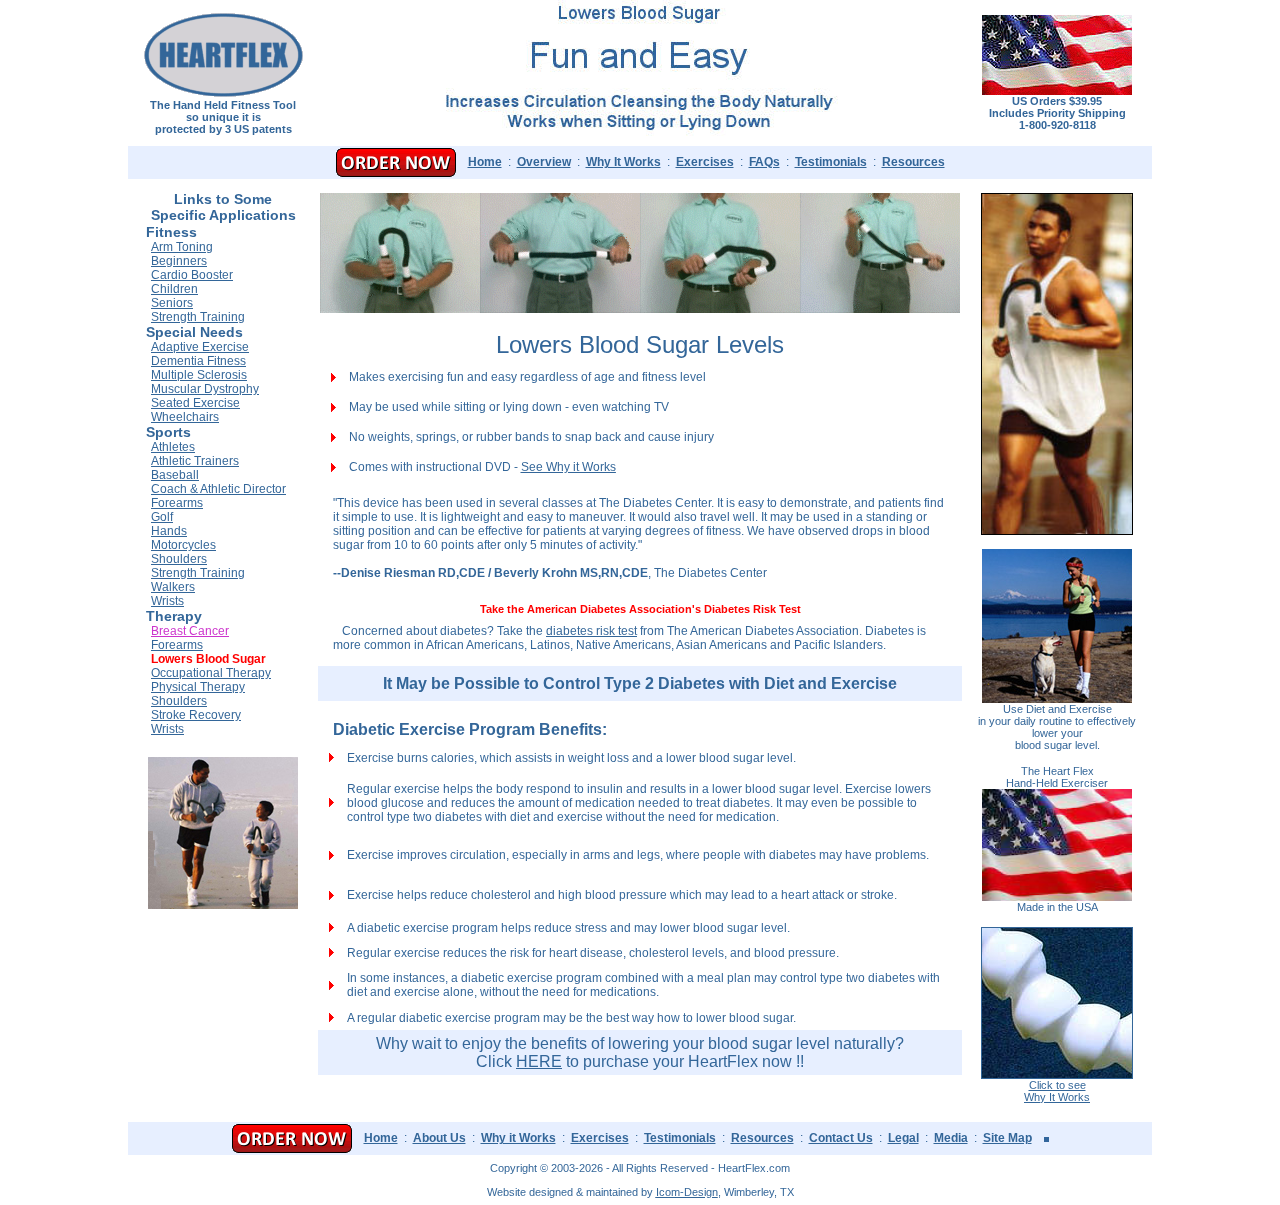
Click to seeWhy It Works (1057, 1091)
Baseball (175, 475)
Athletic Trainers (195, 461)
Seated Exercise (195, 403)
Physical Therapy (198, 687)
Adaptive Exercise (200, 347)
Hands (169, 531)
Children (174, 289)
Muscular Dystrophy (205, 389)
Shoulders (179, 559)
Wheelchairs (185, 417)
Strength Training (198, 317)
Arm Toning (182, 247)
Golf (162, 517)
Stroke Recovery (196, 715)
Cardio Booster (192, 275)
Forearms (177, 503)
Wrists (167, 601)
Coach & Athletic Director (218, 489)
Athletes (173, 447)
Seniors (172, 303)
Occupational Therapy (211, 673)
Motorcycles (183, 545)
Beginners (179, 261)
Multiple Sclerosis (199, 375)
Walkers (173, 587)
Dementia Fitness (198, 361)
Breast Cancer (190, 631)
